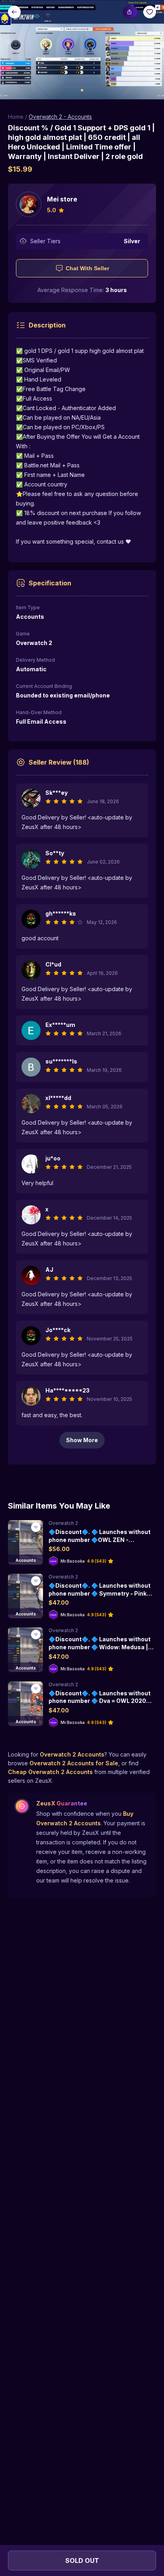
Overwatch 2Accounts (72, 1754)
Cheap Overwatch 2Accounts (50, 1772)
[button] (82, 50)
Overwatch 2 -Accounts (60, 117)
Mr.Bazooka (73, 1561)
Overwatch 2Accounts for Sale (74, 1763)
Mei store (62, 199)
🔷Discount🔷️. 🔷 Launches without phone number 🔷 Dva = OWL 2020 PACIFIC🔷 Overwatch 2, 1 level (100, 1701)
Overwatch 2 (63, 1523)
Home (16, 117)
